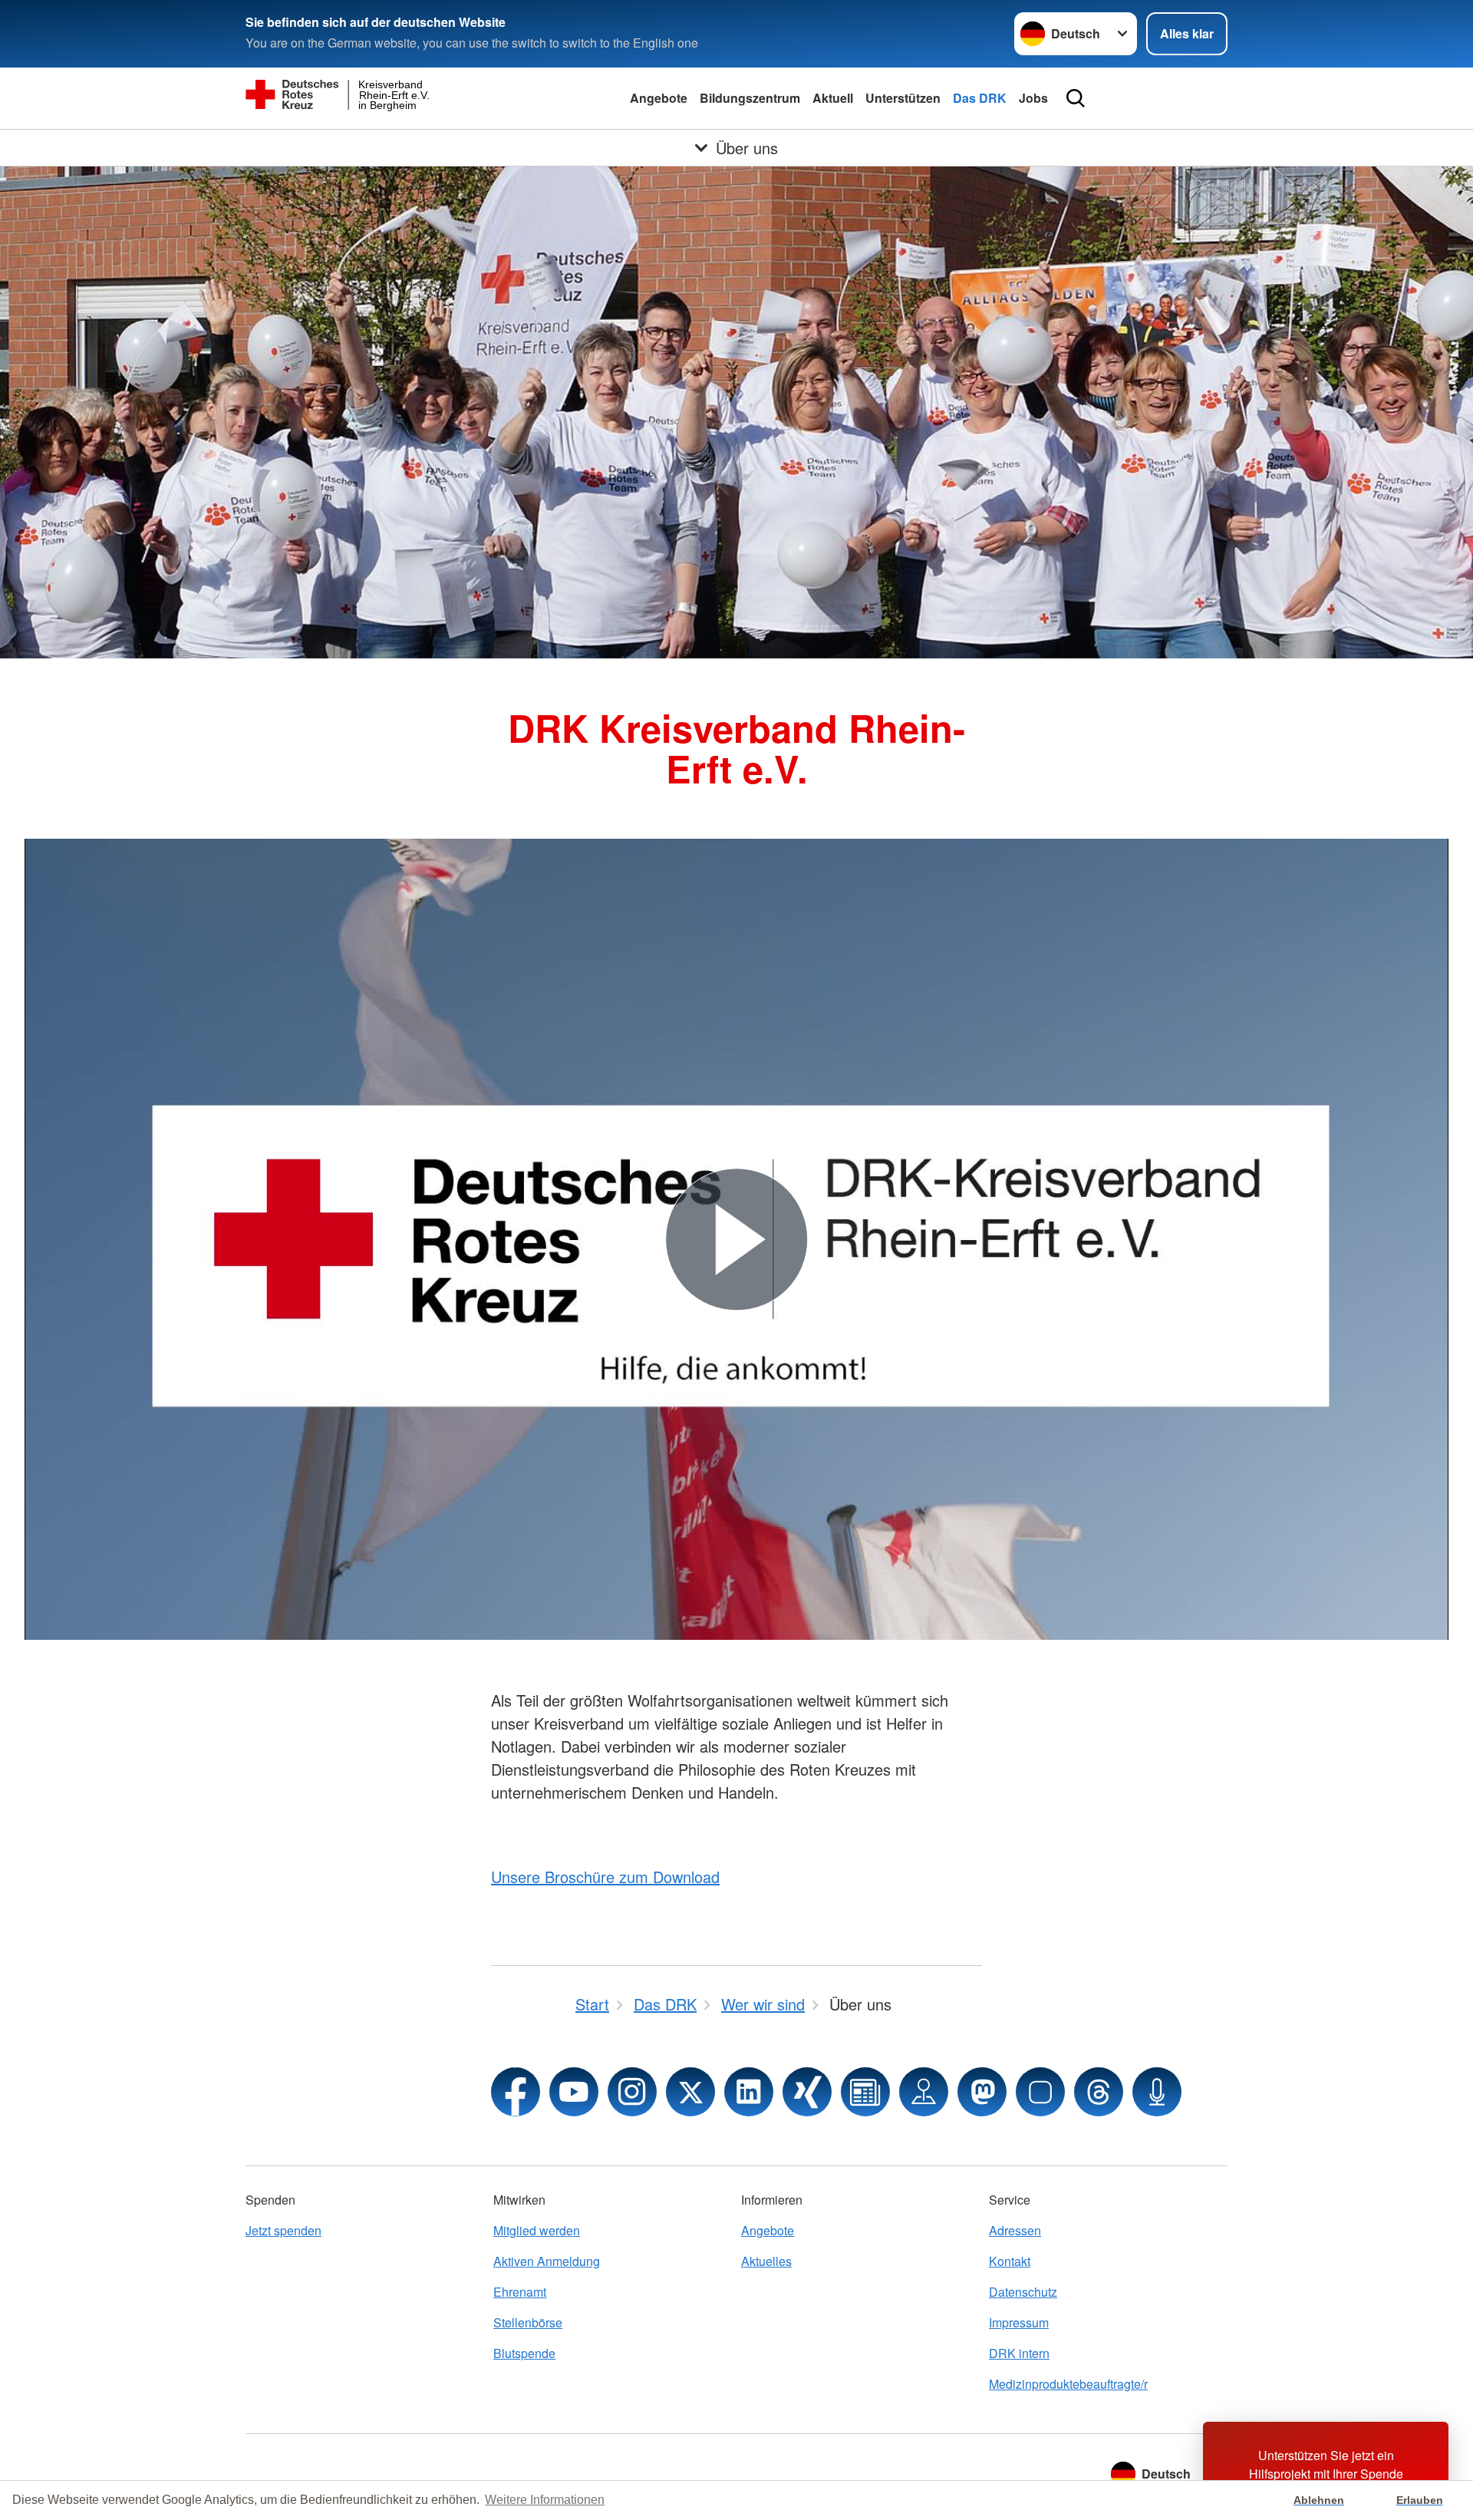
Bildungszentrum (750, 98)
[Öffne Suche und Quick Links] (1076, 98)
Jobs (1033, 98)
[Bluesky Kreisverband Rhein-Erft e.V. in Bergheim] (1040, 2092)
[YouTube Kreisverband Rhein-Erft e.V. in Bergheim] (574, 2092)
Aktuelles (766, 2261)
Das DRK (980, 98)
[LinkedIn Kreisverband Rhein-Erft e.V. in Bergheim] (749, 2092)
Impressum (1019, 2322)
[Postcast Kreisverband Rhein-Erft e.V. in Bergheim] (1157, 2092)
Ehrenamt (520, 2292)
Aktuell (833, 98)
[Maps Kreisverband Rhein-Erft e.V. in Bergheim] (924, 2092)
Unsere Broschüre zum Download (605, 1877)
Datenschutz (1023, 2292)
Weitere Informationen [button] (545, 2500)
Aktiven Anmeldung (547, 2261)
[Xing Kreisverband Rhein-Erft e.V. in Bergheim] (807, 2092)
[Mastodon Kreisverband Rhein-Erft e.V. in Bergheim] (982, 2092)
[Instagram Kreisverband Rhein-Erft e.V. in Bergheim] (632, 2092)
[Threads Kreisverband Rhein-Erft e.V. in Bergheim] (1099, 2092)
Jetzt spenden (283, 2230)
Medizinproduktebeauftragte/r (1068, 2384)
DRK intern (1019, 2353)
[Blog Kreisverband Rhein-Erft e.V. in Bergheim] (865, 2092)
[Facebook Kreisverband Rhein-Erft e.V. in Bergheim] (516, 2092)
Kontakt (1010, 2261)
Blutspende (524, 2353)
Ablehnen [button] (1319, 2500)
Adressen (1015, 2230)
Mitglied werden (537, 2230)
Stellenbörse (528, 2322)
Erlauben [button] (1420, 2500)
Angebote (659, 98)
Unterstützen (903, 98)
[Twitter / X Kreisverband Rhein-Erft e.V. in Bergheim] (690, 2092)
